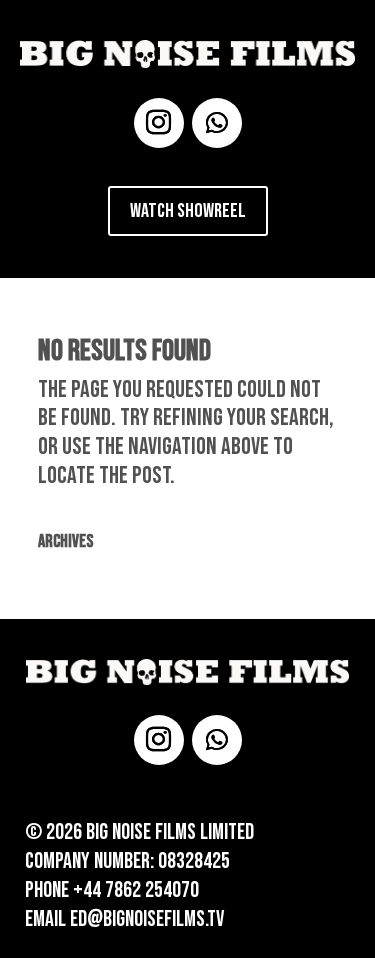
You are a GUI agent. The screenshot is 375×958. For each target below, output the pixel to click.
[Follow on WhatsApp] (217, 123)
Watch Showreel (188, 211)
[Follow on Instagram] (159, 123)
